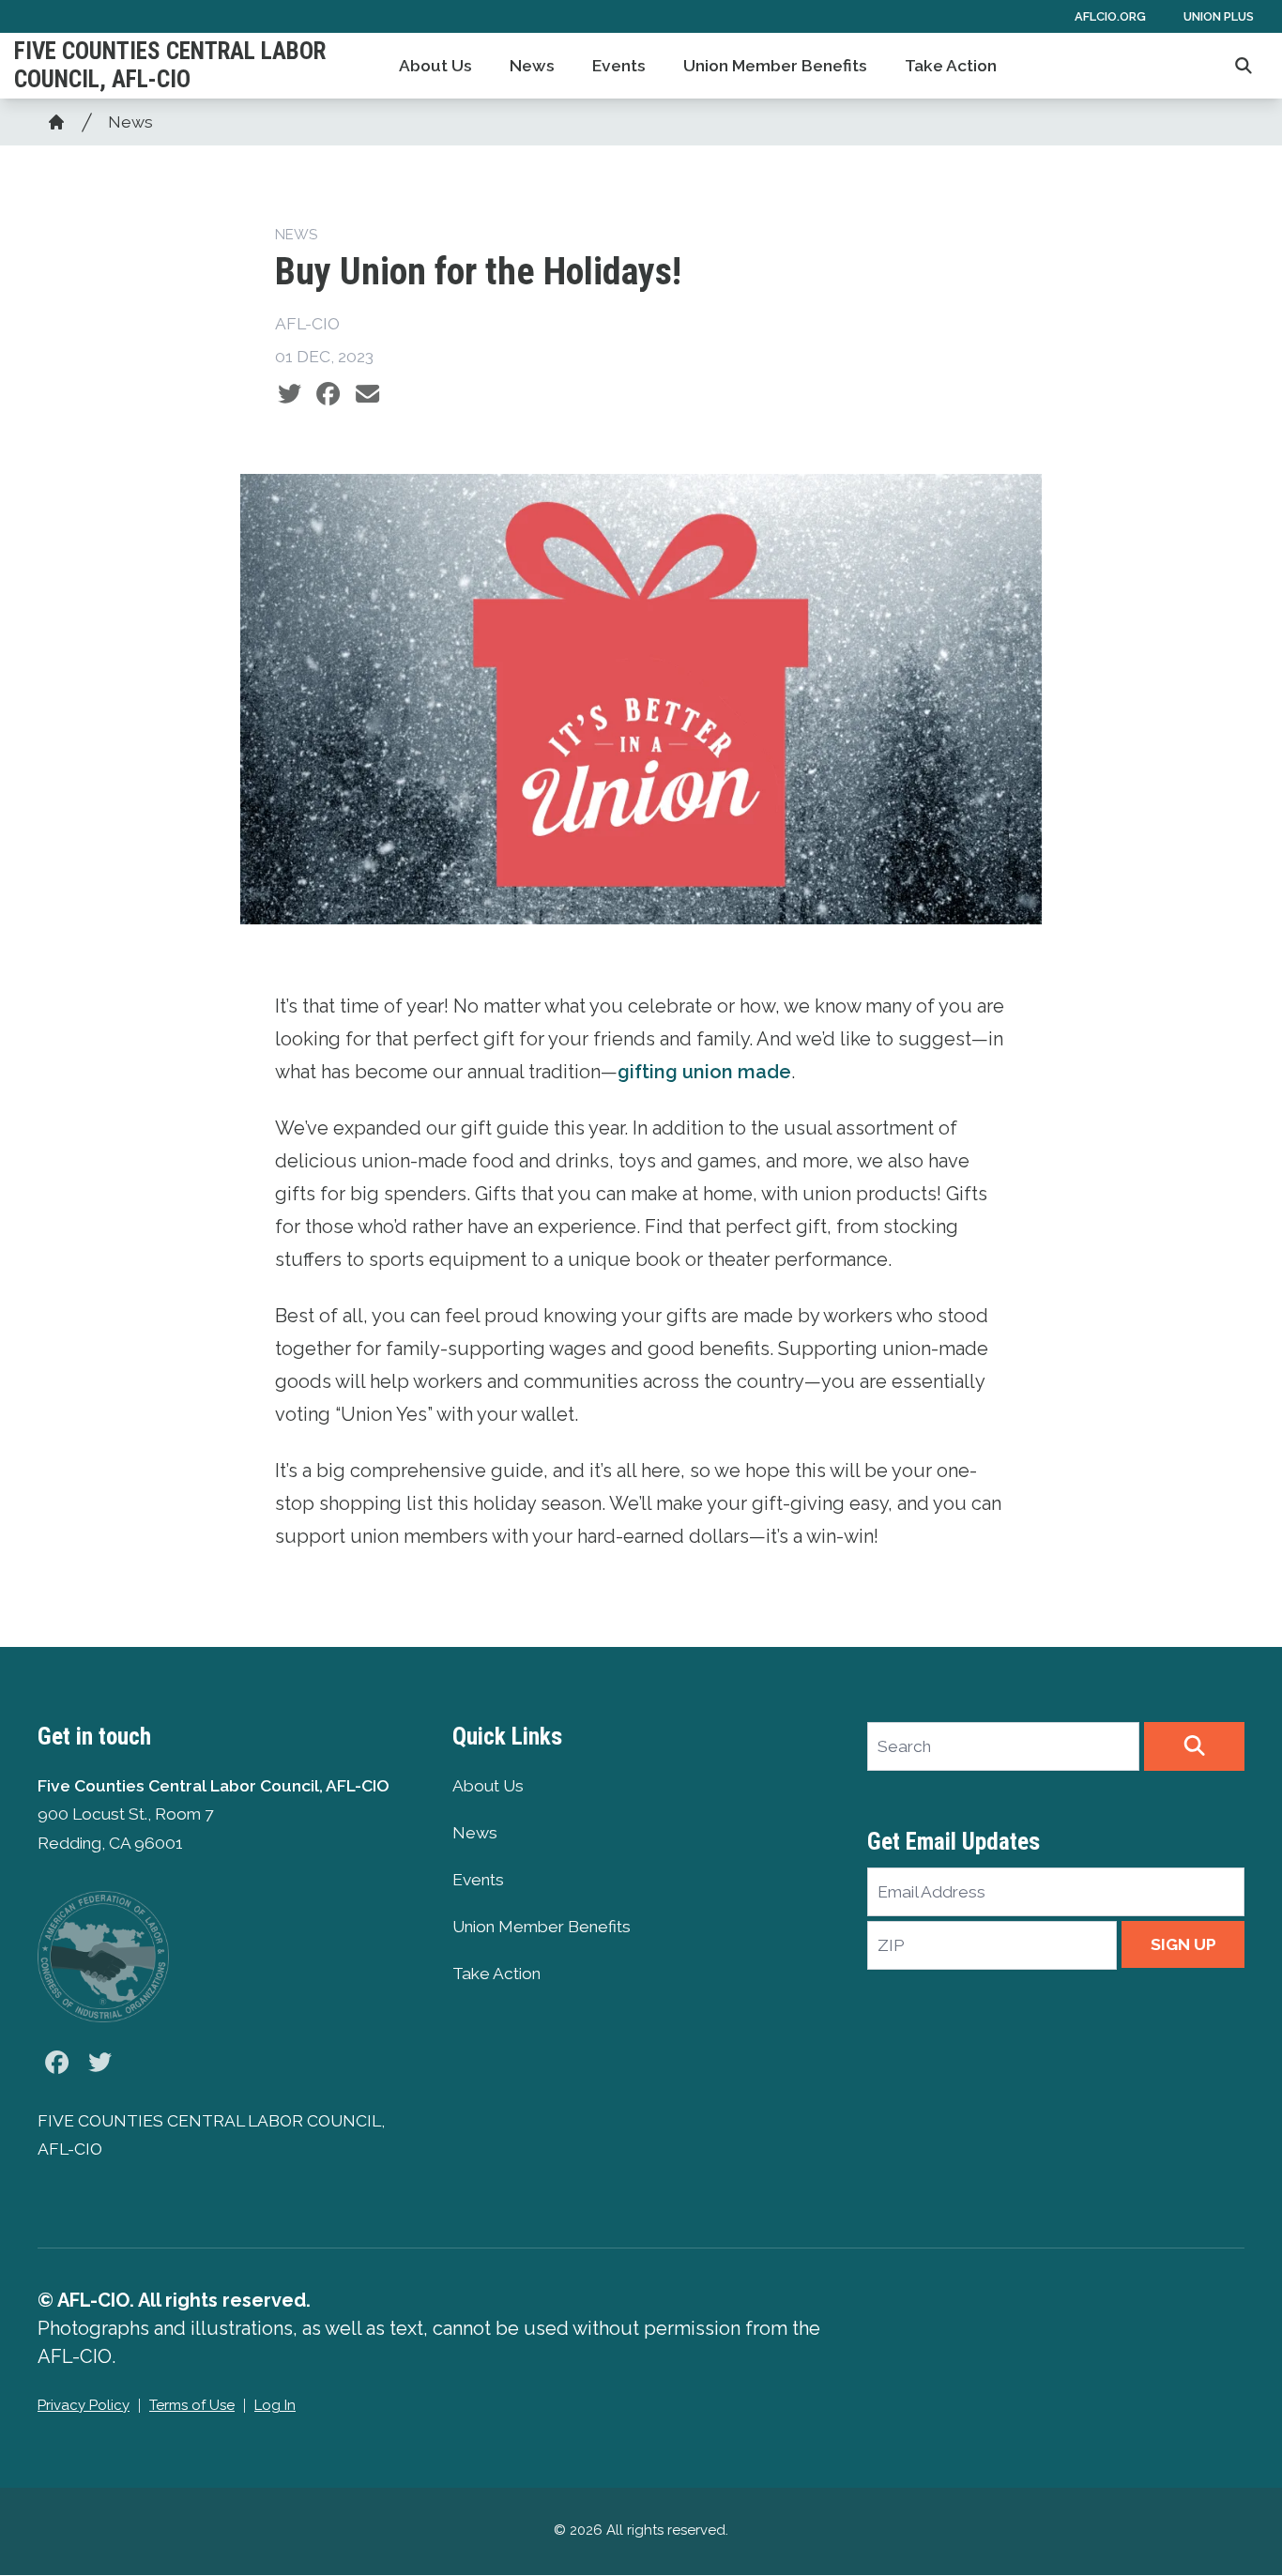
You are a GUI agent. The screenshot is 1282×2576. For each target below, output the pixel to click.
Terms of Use (192, 2405)
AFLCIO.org (1110, 16)
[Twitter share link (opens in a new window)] (290, 394)
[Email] (367, 394)
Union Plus (1219, 16)
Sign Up (1183, 1944)
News (532, 66)
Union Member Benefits (775, 66)
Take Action (951, 66)
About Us (435, 66)
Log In (275, 2405)
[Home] (56, 122)
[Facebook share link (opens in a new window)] (328, 394)
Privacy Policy (84, 2405)
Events (619, 66)
